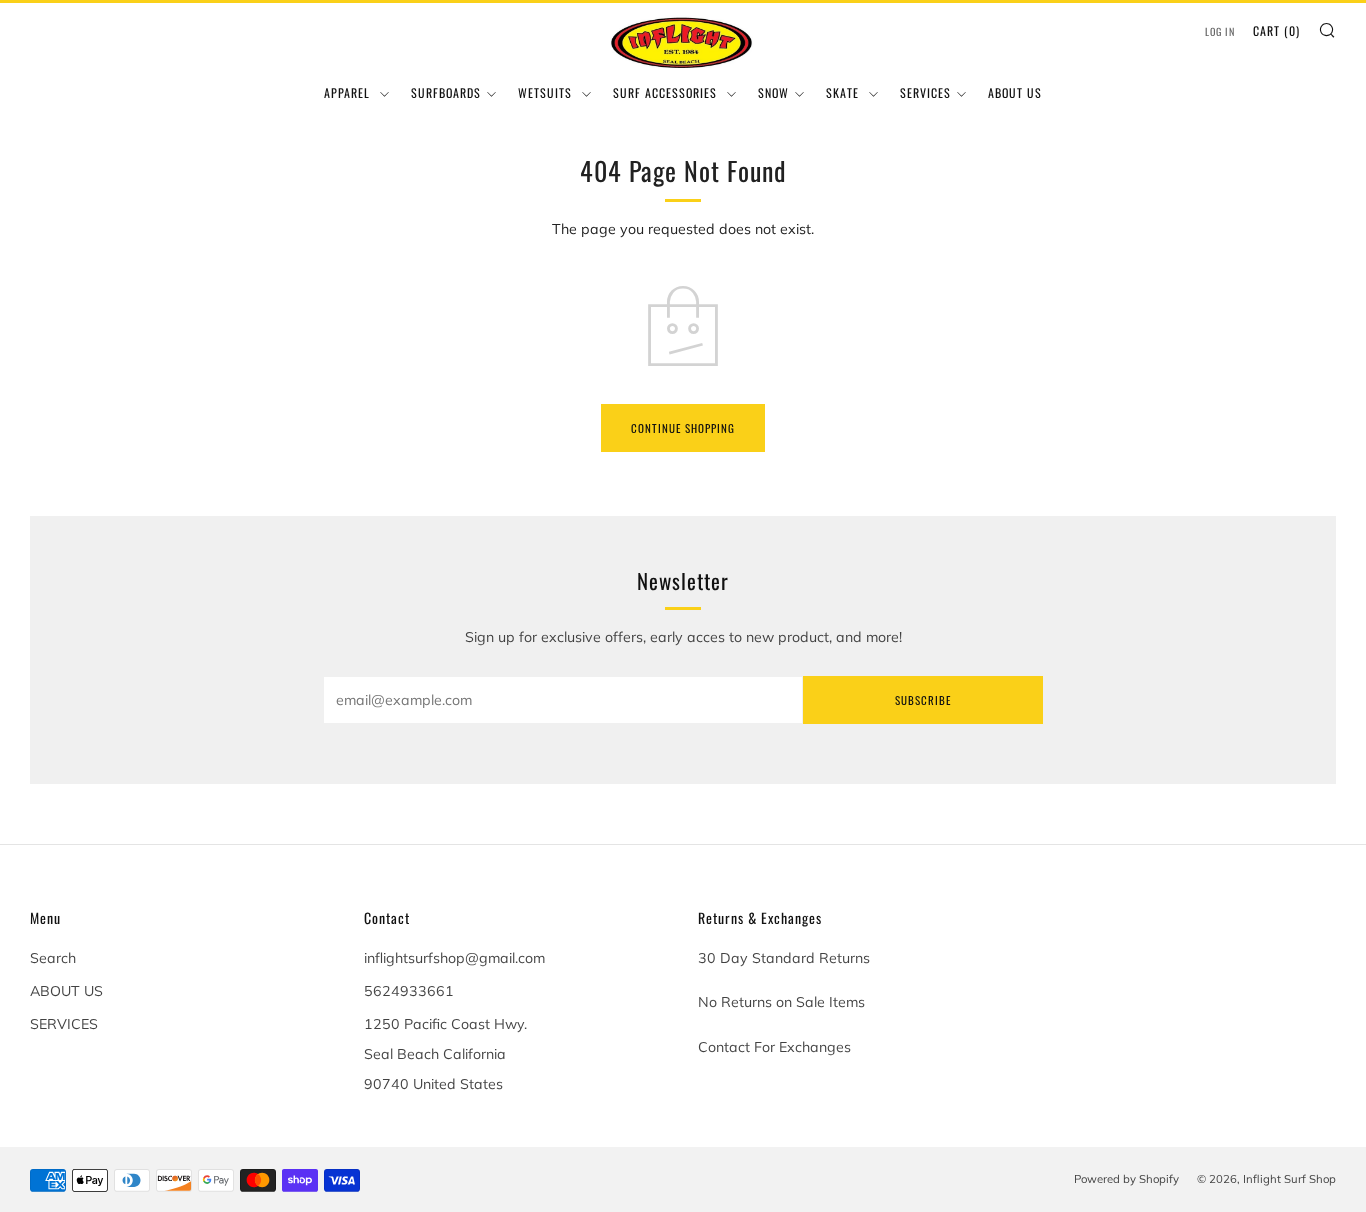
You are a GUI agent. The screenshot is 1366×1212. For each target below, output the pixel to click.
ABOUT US (1015, 92)
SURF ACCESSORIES (667, 92)
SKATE (844, 92)
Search (53, 958)
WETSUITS (547, 92)
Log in (1220, 31)
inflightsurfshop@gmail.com (454, 958)
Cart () (1276, 30)
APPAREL (349, 92)
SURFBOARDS (446, 92)
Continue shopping (683, 428)
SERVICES (925, 92)
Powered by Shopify (1126, 1179)
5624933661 (409, 991)
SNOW (773, 92)
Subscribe (923, 700)
